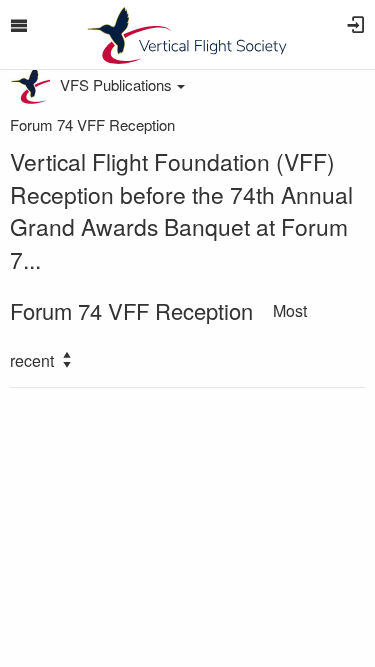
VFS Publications (116, 84)
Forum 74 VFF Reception (92, 124)
